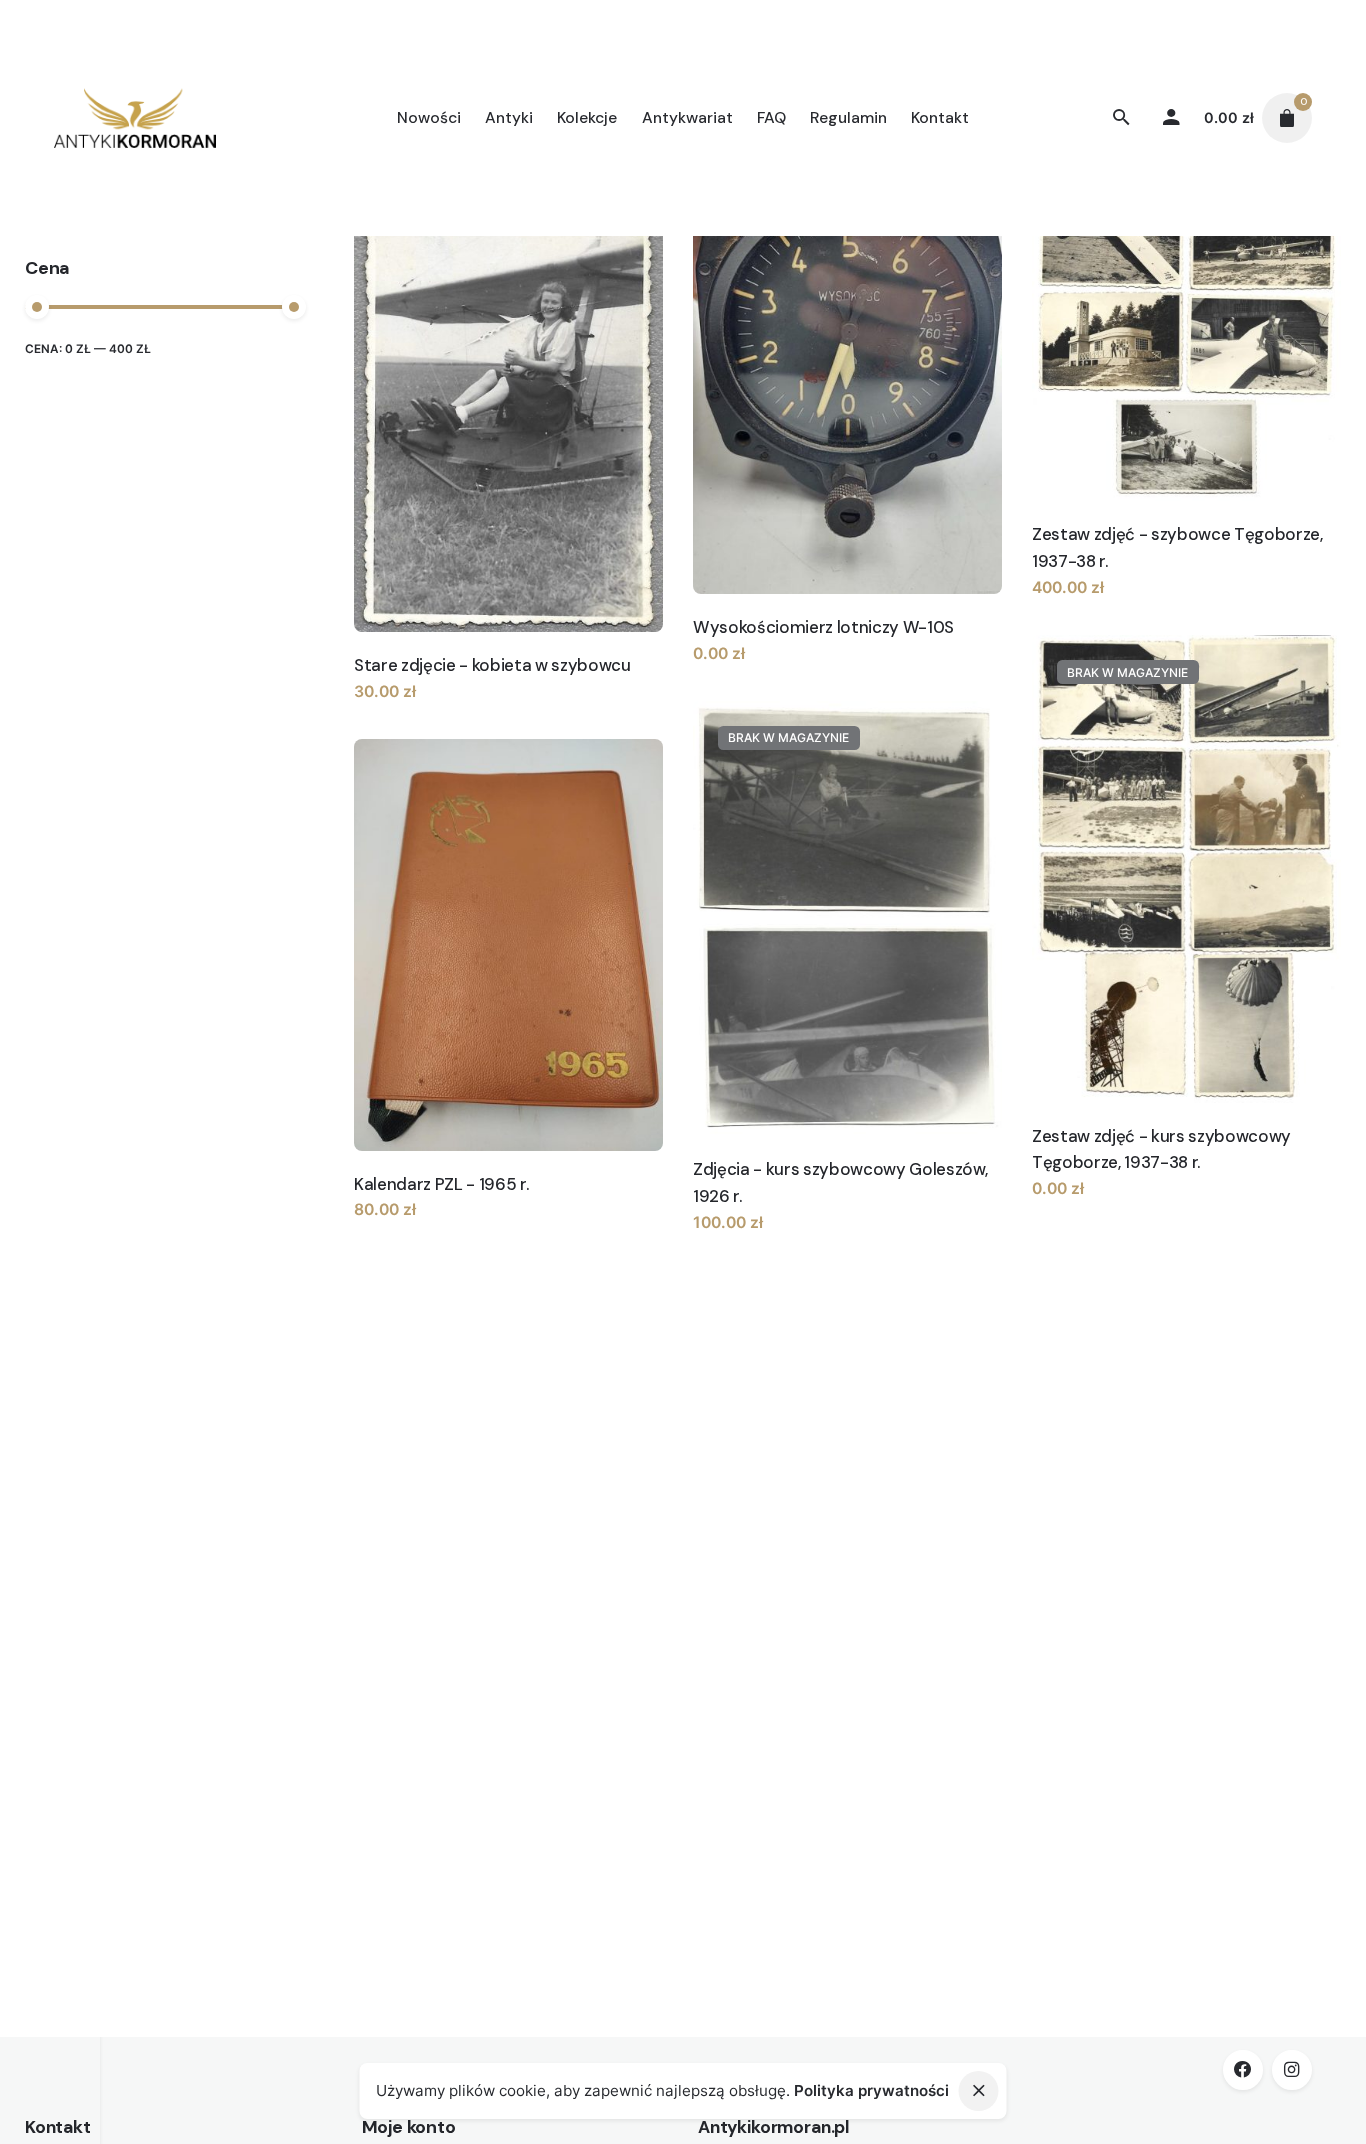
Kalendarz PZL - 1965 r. (441, 1184)
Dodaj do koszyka (420, 711)
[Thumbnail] (135, 118)
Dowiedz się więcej (765, 673)
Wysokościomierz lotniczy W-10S (823, 627)
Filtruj (280, 360)
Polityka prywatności (871, 2090)
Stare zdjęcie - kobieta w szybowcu (492, 665)
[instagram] (1292, 2070)
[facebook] (1243, 2070)
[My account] (1171, 118)
